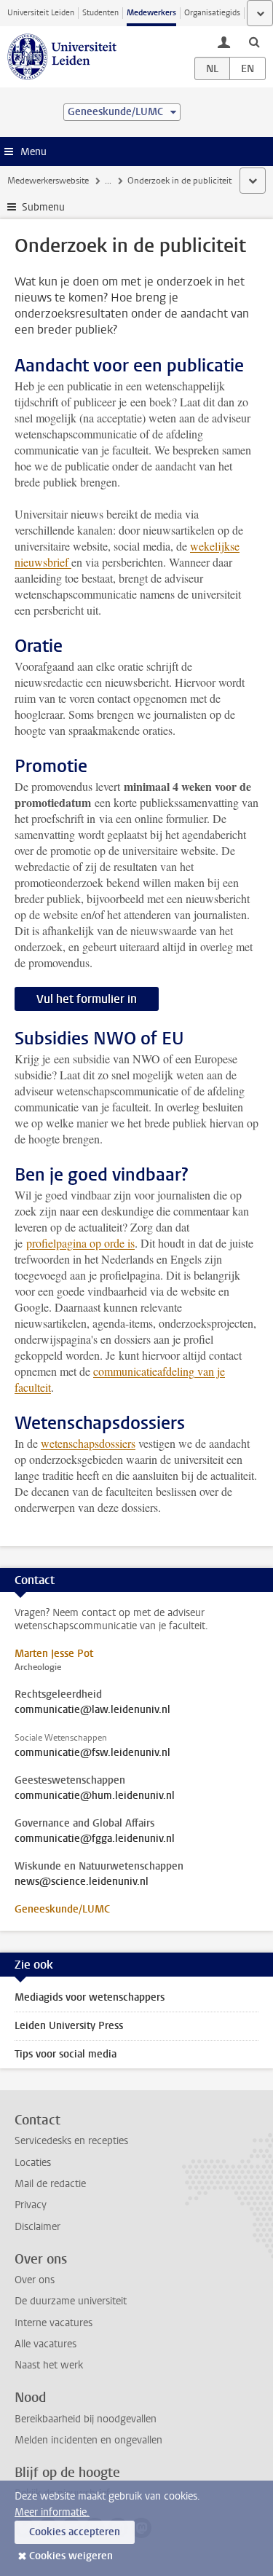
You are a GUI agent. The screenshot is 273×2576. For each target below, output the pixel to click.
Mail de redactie (50, 2184)
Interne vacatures (54, 2323)
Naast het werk (49, 2365)
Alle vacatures (45, 2344)
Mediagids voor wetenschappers (90, 1997)
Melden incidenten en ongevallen (88, 2440)
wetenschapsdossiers (88, 1443)
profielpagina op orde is (80, 1243)
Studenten (100, 13)
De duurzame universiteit (71, 2301)
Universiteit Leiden (41, 13)
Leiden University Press (69, 2026)
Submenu (43, 207)
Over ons (35, 2280)
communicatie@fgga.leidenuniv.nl (95, 1839)
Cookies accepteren (75, 2532)
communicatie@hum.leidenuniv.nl (95, 1796)
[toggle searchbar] (254, 42)
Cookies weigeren (71, 2556)
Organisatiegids (212, 13)
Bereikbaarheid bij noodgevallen (86, 2419)
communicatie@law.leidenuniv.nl (92, 1710)
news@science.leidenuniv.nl (82, 1882)
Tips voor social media (66, 2054)
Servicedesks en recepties (71, 2141)
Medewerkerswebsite (48, 181)
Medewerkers (151, 13)
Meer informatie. (52, 2512)
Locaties (33, 2163)
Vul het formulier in (87, 999)
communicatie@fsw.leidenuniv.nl (92, 1753)
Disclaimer (37, 2227)
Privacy (31, 2205)
